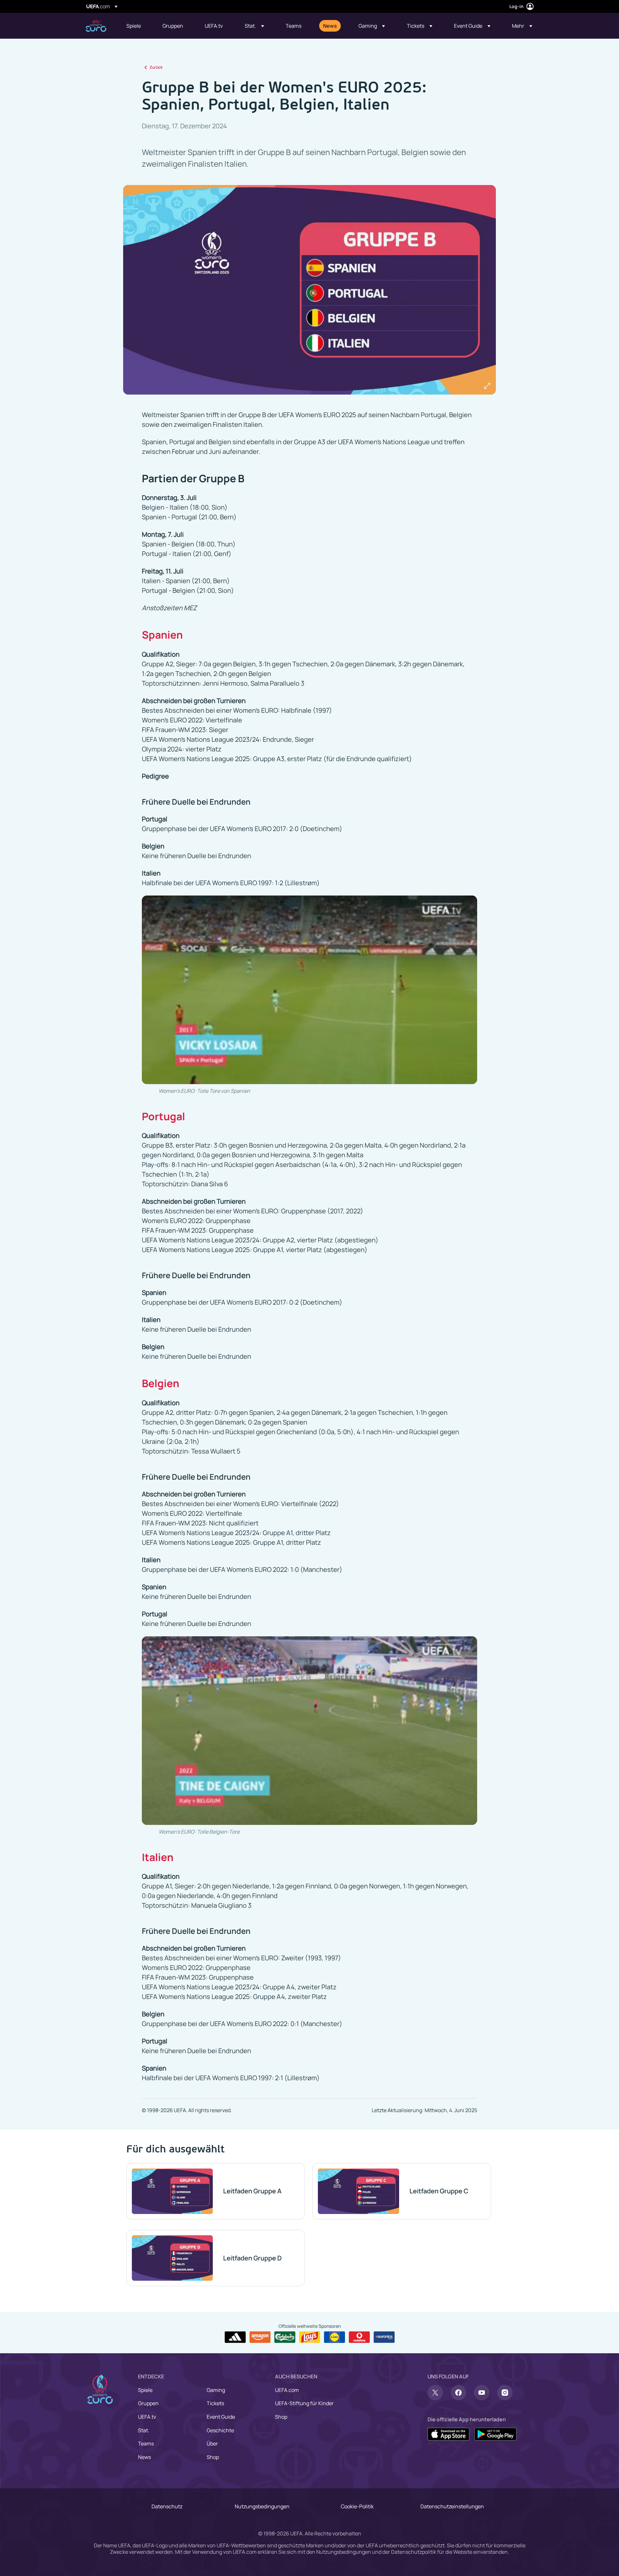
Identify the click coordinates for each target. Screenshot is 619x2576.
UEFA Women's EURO (96, 26)
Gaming (216, 2390)
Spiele (145, 2390)
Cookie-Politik (357, 2506)
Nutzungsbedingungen (262, 2506)
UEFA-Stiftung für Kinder (304, 2403)
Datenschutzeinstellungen (452, 2506)
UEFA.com (287, 2390)
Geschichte (220, 2430)
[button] (254, 26)
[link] (134, 26)
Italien (158, 1857)
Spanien (162, 635)
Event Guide (221, 2417)
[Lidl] (334, 2337)
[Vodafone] (359, 2337)
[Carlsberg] (285, 2337)
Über (212, 2444)
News (144, 2457)
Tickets (215, 2403)
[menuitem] (136, 26)
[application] (309, 990)
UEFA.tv (147, 2417)
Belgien (161, 1383)
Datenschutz (167, 2506)
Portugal (163, 1116)
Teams (146, 2444)
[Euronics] (384, 2337)
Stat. (144, 2430)
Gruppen (148, 2403)
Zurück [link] (156, 67)
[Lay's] (310, 2337)
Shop (213, 2457)
